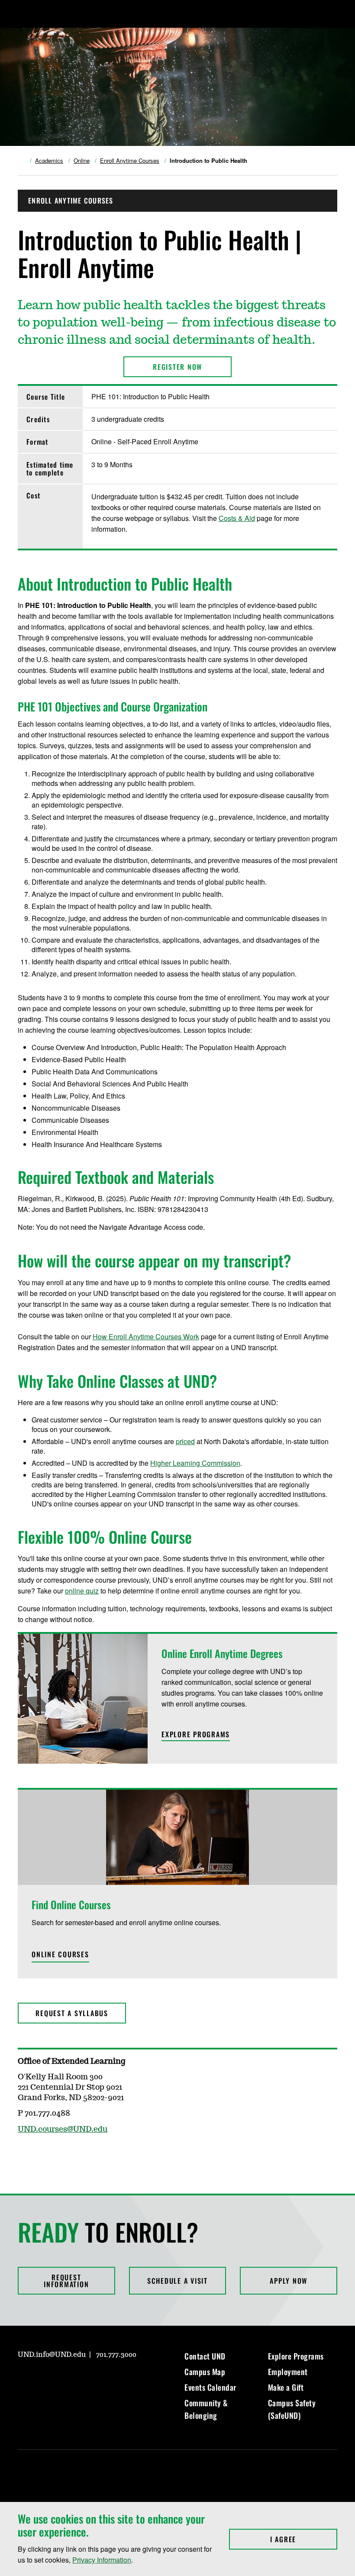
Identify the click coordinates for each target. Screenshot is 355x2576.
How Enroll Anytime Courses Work (146, 1336)
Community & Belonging (206, 2409)
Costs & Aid (237, 518)
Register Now (177, 367)
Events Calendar (210, 2387)
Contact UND (205, 2356)
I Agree (304, 2539)
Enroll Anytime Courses (130, 161)
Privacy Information (102, 2560)
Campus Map (205, 2372)
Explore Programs (296, 2356)
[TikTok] (107, 2379)
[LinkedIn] (65, 2379)
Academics (49, 161)
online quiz (82, 1591)
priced (185, 1441)
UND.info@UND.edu (52, 2355)
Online (82, 161)
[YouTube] (86, 2379)
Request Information (66, 2281)
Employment (288, 2372)
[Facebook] (45, 2379)
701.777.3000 (116, 2355)
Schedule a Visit (177, 2281)
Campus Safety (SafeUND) (292, 2409)
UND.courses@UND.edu (63, 2130)
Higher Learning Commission (195, 1463)
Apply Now (289, 2281)
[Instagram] (24, 2379)
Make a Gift (286, 2387)
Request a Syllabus (72, 2013)
